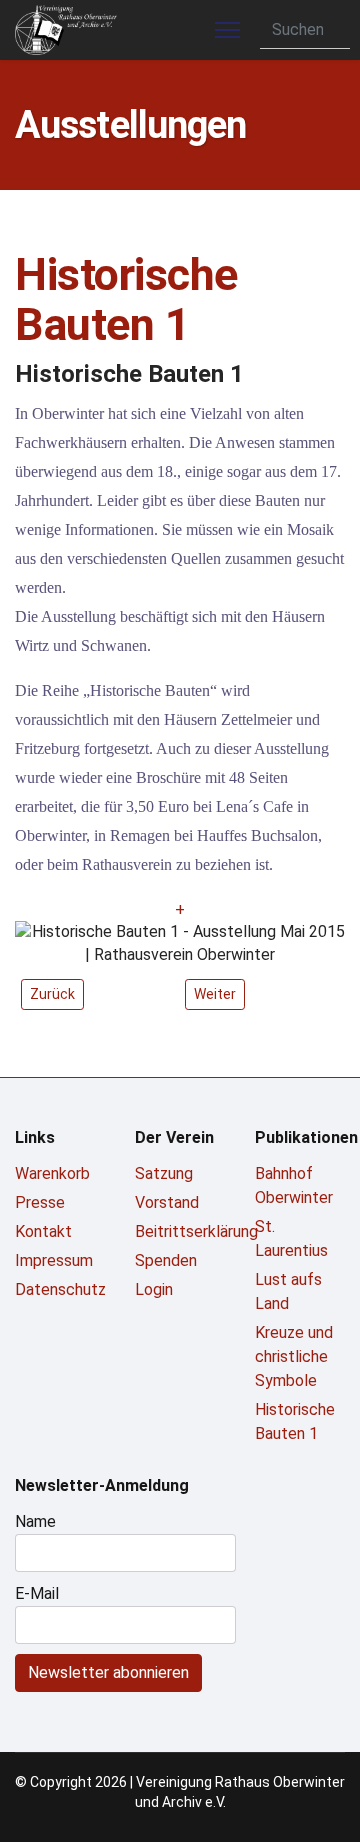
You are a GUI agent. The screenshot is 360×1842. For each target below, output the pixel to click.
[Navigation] (227, 30)
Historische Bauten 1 (295, 1421)
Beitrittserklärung (180, 1231)
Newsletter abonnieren (108, 1672)
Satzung (164, 1173)
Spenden (166, 1260)
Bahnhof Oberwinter (294, 1185)
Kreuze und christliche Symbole (294, 1356)
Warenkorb (52, 1173)
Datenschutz (60, 1289)
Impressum (54, 1260)
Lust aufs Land (288, 1291)
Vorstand (167, 1202)
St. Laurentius (291, 1238)
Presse (40, 1202)
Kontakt (43, 1231)
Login (154, 1289)
